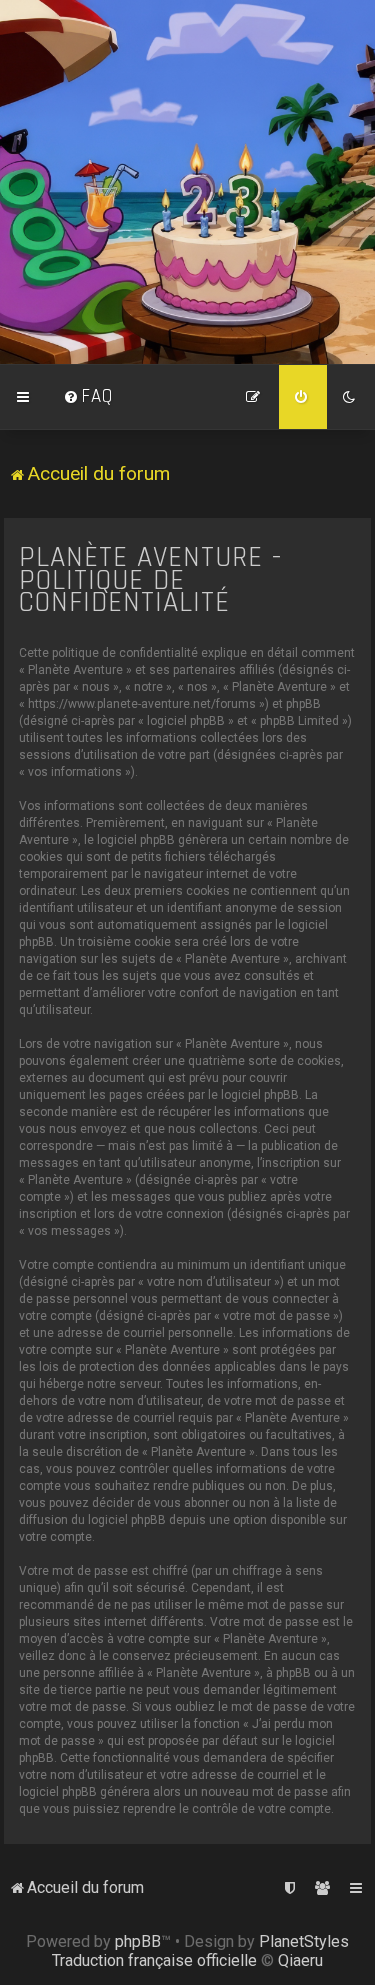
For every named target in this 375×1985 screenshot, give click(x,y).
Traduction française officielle (154, 1960)
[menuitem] (88, 397)
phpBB (138, 1941)
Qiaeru (300, 1960)
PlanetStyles (304, 1941)
